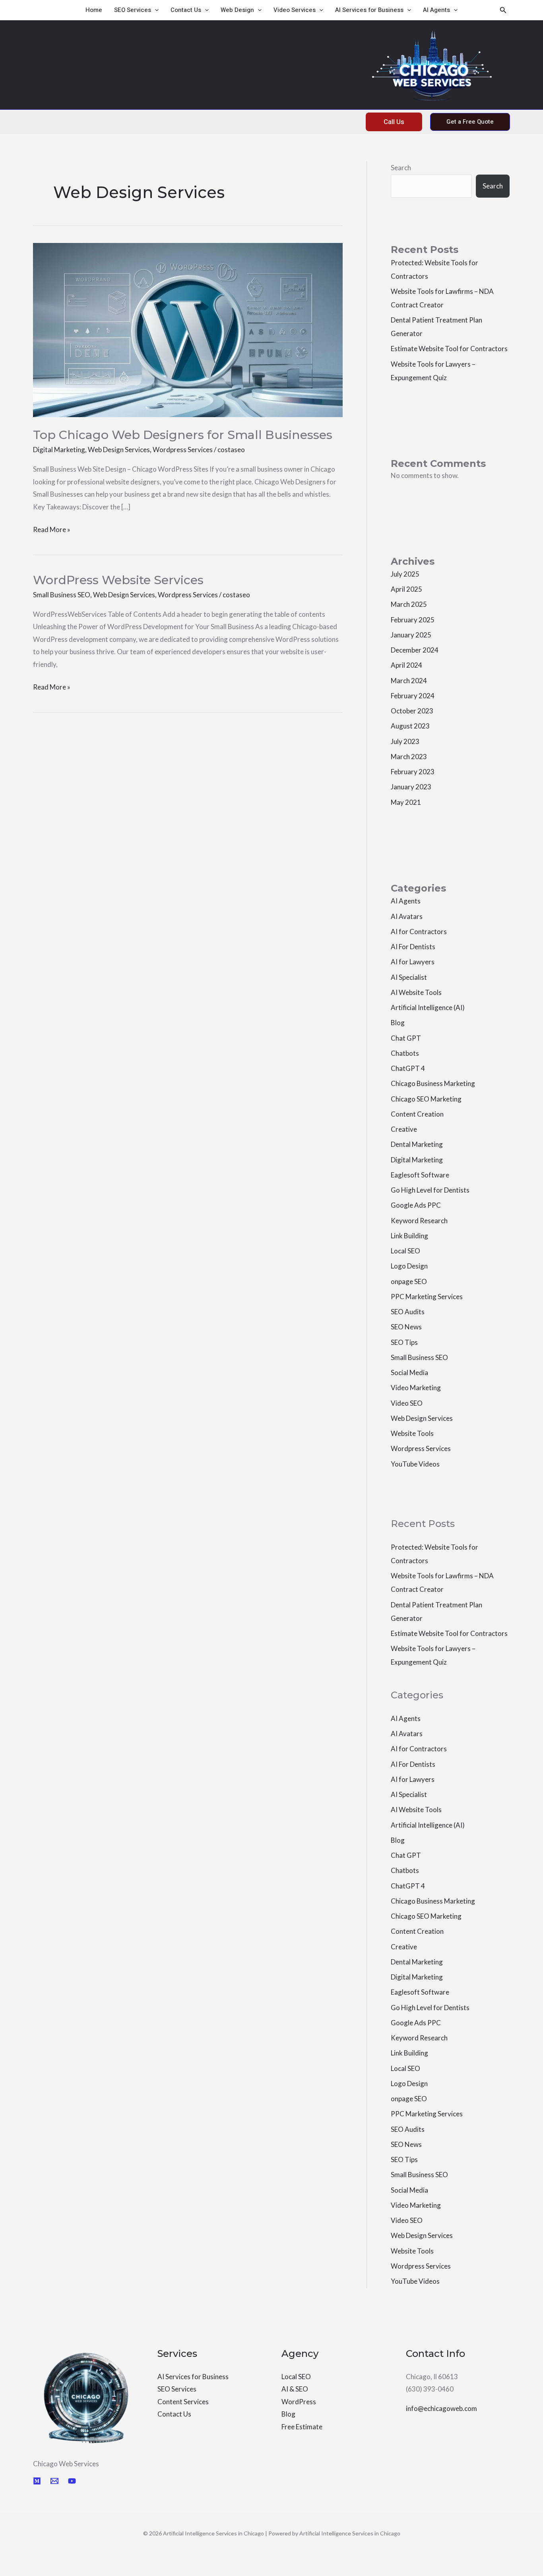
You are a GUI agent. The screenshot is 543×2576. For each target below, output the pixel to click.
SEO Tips (404, 1342)
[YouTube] (72, 2481)
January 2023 (411, 787)
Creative (404, 1129)
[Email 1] (54, 2481)
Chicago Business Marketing (433, 1083)
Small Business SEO (62, 595)
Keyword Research (419, 1221)
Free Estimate (302, 2427)
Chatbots (405, 1053)
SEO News (406, 1327)
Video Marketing (416, 1388)
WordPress (299, 2402)
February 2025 (413, 620)
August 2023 (410, 726)
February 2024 (413, 696)
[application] (155, 10)
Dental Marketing (417, 1144)
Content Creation (417, 1114)
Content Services (183, 2402)
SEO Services (133, 10)
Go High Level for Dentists (430, 1190)
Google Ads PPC (416, 1205)
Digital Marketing (59, 450)
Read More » (52, 528)
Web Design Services (119, 450)
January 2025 (411, 635)
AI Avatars (407, 916)
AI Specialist (409, 977)
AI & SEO (295, 2389)
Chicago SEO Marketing (426, 1099)
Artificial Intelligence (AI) (428, 1007)
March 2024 (409, 681)
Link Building (409, 1236)
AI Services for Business (369, 10)
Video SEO (407, 1403)
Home (94, 10)
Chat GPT (406, 1038)
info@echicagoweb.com (441, 2408)
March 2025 (409, 604)
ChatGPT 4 (408, 1068)
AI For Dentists (413, 947)
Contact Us (186, 10)
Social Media (409, 1373)
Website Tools (412, 1433)
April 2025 (406, 589)
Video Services (295, 10)
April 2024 (406, 665)
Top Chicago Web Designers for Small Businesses (183, 435)
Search (401, 168)
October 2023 (412, 711)
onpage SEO (409, 1281)
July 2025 (405, 574)
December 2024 (415, 650)
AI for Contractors (419, 932)
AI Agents (436, 10)
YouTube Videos (415, 1464)
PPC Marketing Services (427, 1297)
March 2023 (409, 757)
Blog (398, 1023)
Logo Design (409, 1266)
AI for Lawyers (413, 962)
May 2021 (406, 802)
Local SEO (405, 1251)
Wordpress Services (183, 450)
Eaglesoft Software (420, 1175)
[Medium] (37, 2481)
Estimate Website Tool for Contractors (449, 349)
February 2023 (413, 772)
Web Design (237, 10)
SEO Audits (408, 1312)
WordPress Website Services (118, 580)
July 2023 (405, 741)
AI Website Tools (416, 992)
